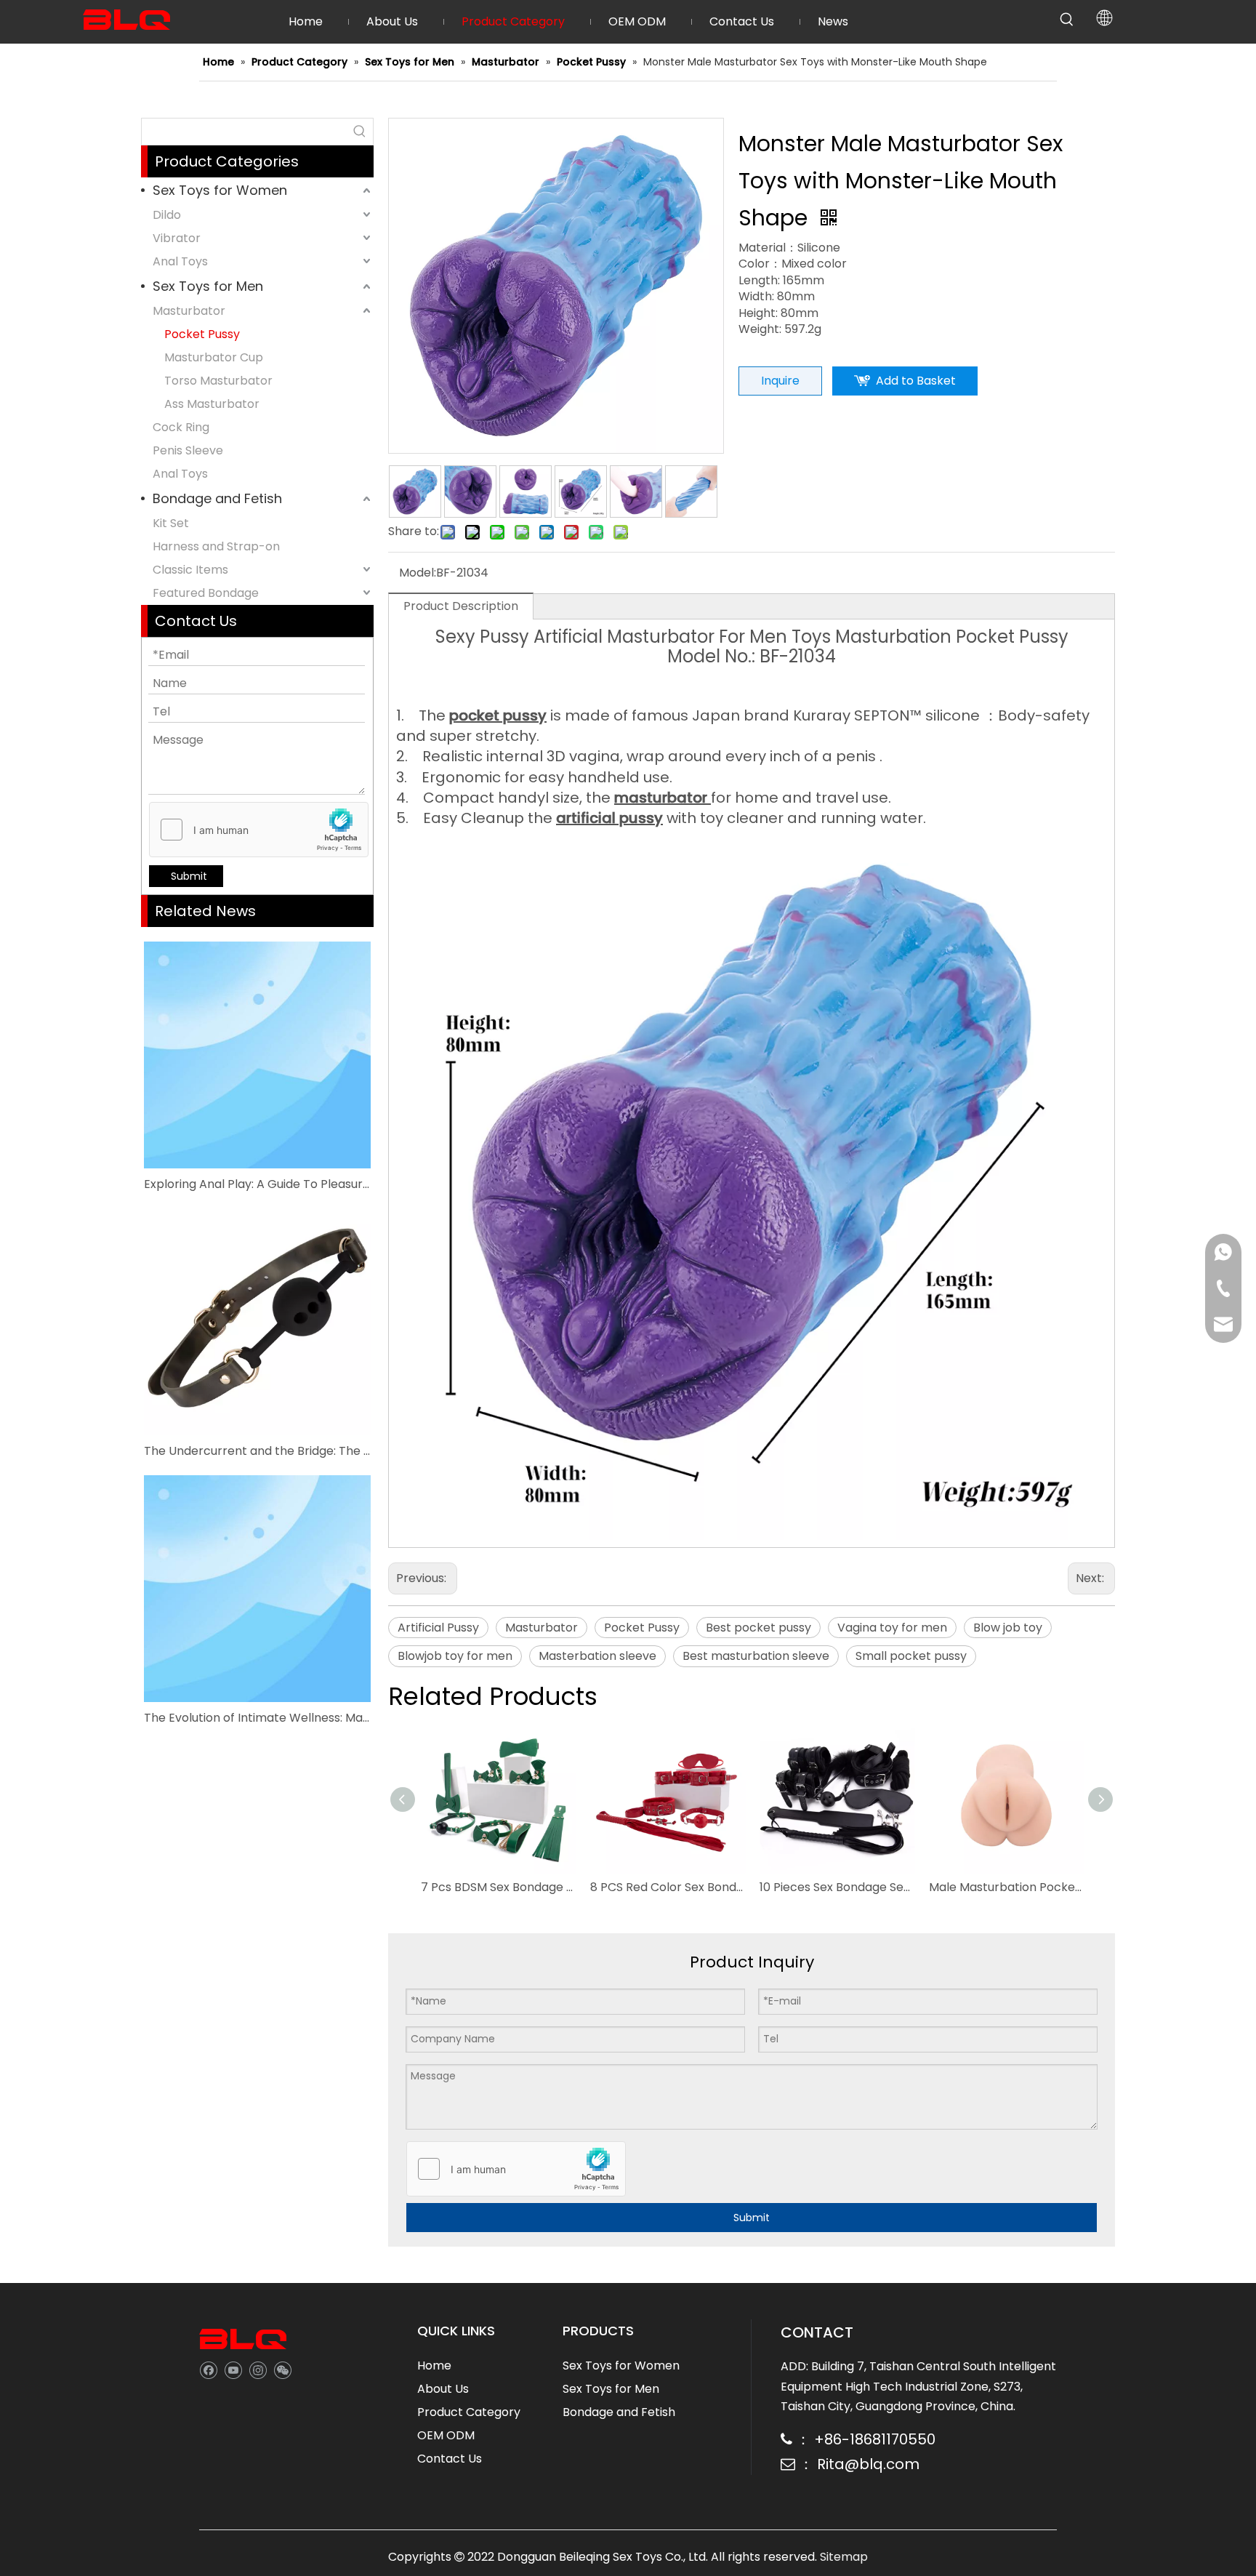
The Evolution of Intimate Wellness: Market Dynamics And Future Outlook (257, 1718)
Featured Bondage (206, 593)
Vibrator (177, 238)
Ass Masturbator (212, 404)
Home (434, 2366)
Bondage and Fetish (217, 498)
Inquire (780, 381)
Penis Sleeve (188, 450)
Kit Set (171, 523)
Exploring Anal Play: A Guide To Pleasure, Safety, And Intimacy (257, 1184)
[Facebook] (208, 2369)
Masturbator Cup (214, 357)
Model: (418, 573)
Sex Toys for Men (208, 286)
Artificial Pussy (438, 1628)
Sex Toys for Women (220, 190)
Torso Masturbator (218, 381)
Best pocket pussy (758, 1628)
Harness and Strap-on (216, 546)
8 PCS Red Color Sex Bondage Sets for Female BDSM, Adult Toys (668, 1887)
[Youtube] (233, 2369)
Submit (189, 876)
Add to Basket (916, 381)
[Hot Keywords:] (1067, 20)
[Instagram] (258, 2369)
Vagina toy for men (892, 1628)
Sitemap (844, 2557)
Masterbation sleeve (597, 1656)
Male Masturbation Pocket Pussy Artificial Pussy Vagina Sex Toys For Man (1006, 1887)
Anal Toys (180, 261)
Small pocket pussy (911, 1656)
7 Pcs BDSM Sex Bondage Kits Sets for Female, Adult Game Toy (498, 1887)
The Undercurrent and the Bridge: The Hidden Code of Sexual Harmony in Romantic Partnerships (257, 1451)
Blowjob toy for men (455, 1656)
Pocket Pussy (202, 334)
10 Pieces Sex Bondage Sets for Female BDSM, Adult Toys (837, 1887)
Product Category (469, 2412)
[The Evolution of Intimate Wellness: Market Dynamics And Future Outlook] (257, 1589)
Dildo (167, 215)
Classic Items (190, 570)
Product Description (461, 606)
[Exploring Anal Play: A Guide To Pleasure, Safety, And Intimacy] (257, 1055)
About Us (443, 2389)
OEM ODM (446, 2435)
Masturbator (189, 311)
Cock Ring (181, 427)
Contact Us (450, 2459)
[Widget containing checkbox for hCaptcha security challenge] (259, 830)
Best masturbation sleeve (756, 1656)
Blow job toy (1008, 1628)
